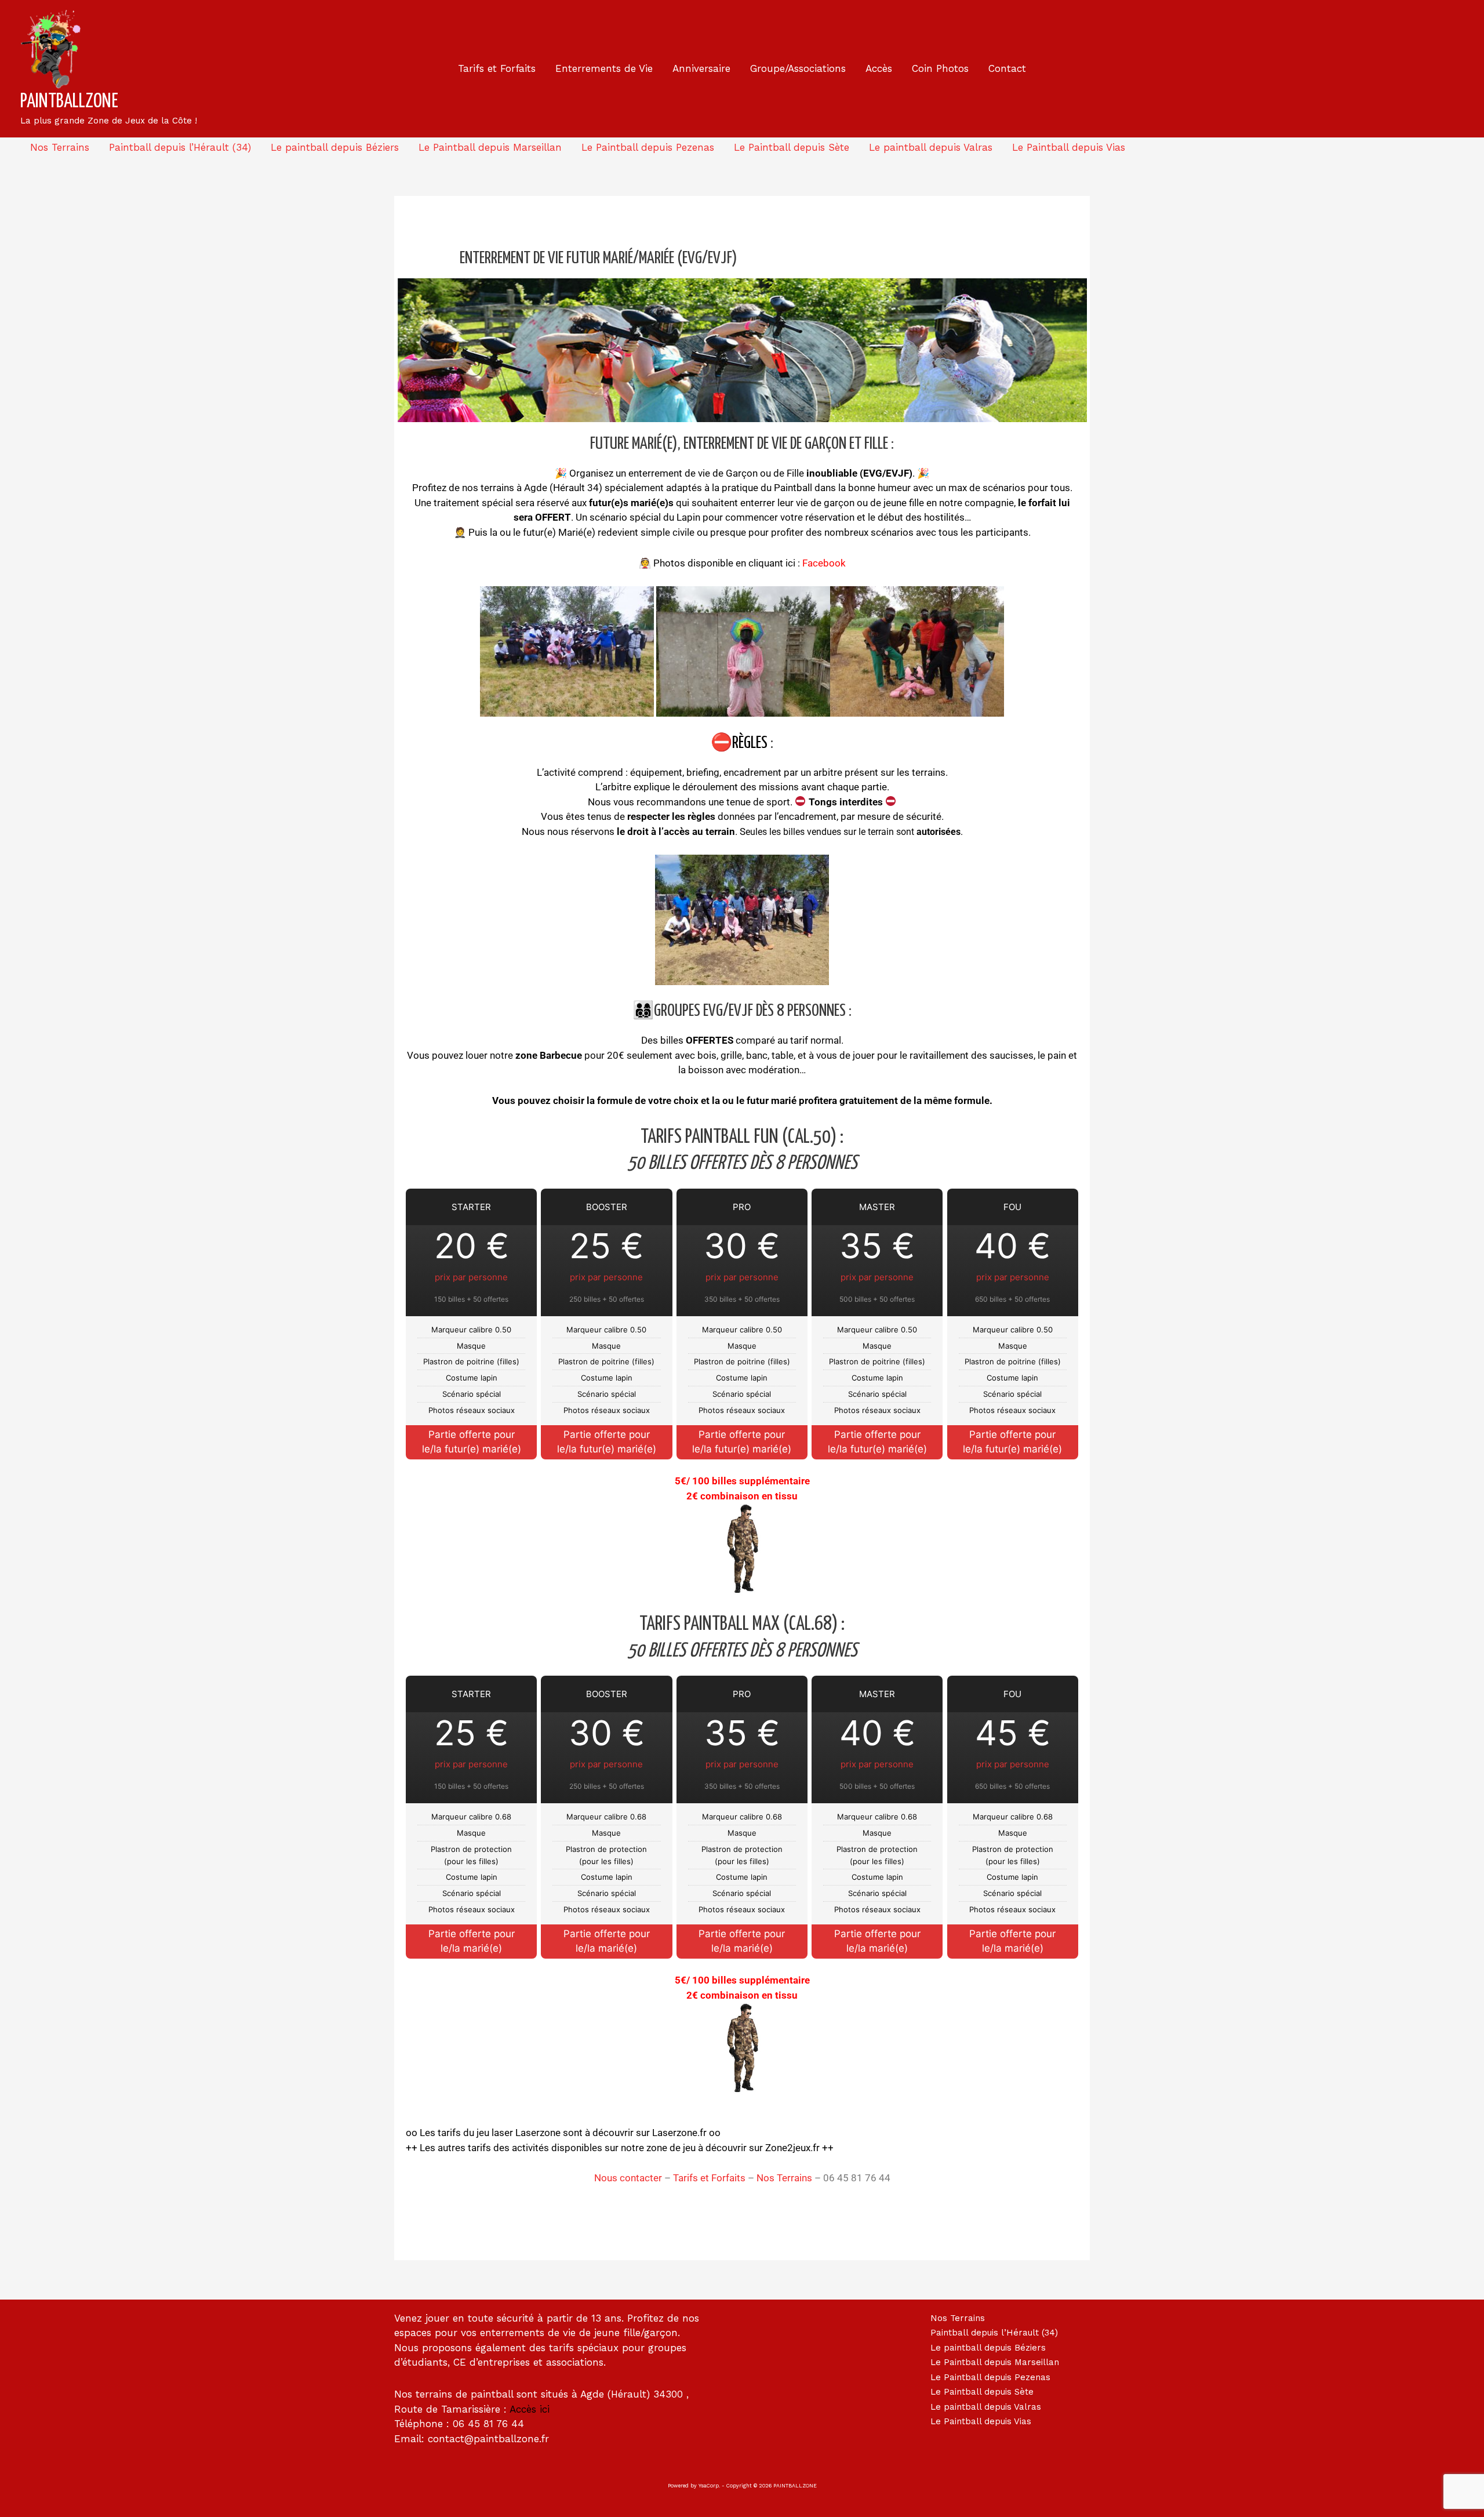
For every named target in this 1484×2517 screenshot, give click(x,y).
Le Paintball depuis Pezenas (648, 147)
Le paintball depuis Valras (931, 147)
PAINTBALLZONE (69, 102)
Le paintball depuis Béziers (335, 147)
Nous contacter (628, 2178)
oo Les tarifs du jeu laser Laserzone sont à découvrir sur (529, 2133)
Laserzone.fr (679, 2133)
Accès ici (530, 2409)
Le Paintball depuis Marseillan (490, 147)
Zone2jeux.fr (792, 2148)
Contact (1007, 68)
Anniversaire (701, 68)
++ (827, 2148)
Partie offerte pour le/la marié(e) (472, 1941)
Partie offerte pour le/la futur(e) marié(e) (472, 1442)
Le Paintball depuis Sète (792, 147)
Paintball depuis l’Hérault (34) (180, 147)
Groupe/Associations (798, 68)
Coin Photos (940, 68)
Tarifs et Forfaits (497, 68)
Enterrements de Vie (604, 68)
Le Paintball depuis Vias (1069, 147)
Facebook (824, 563)
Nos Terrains (60, 147)
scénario (608, 517)
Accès (879, 68)
